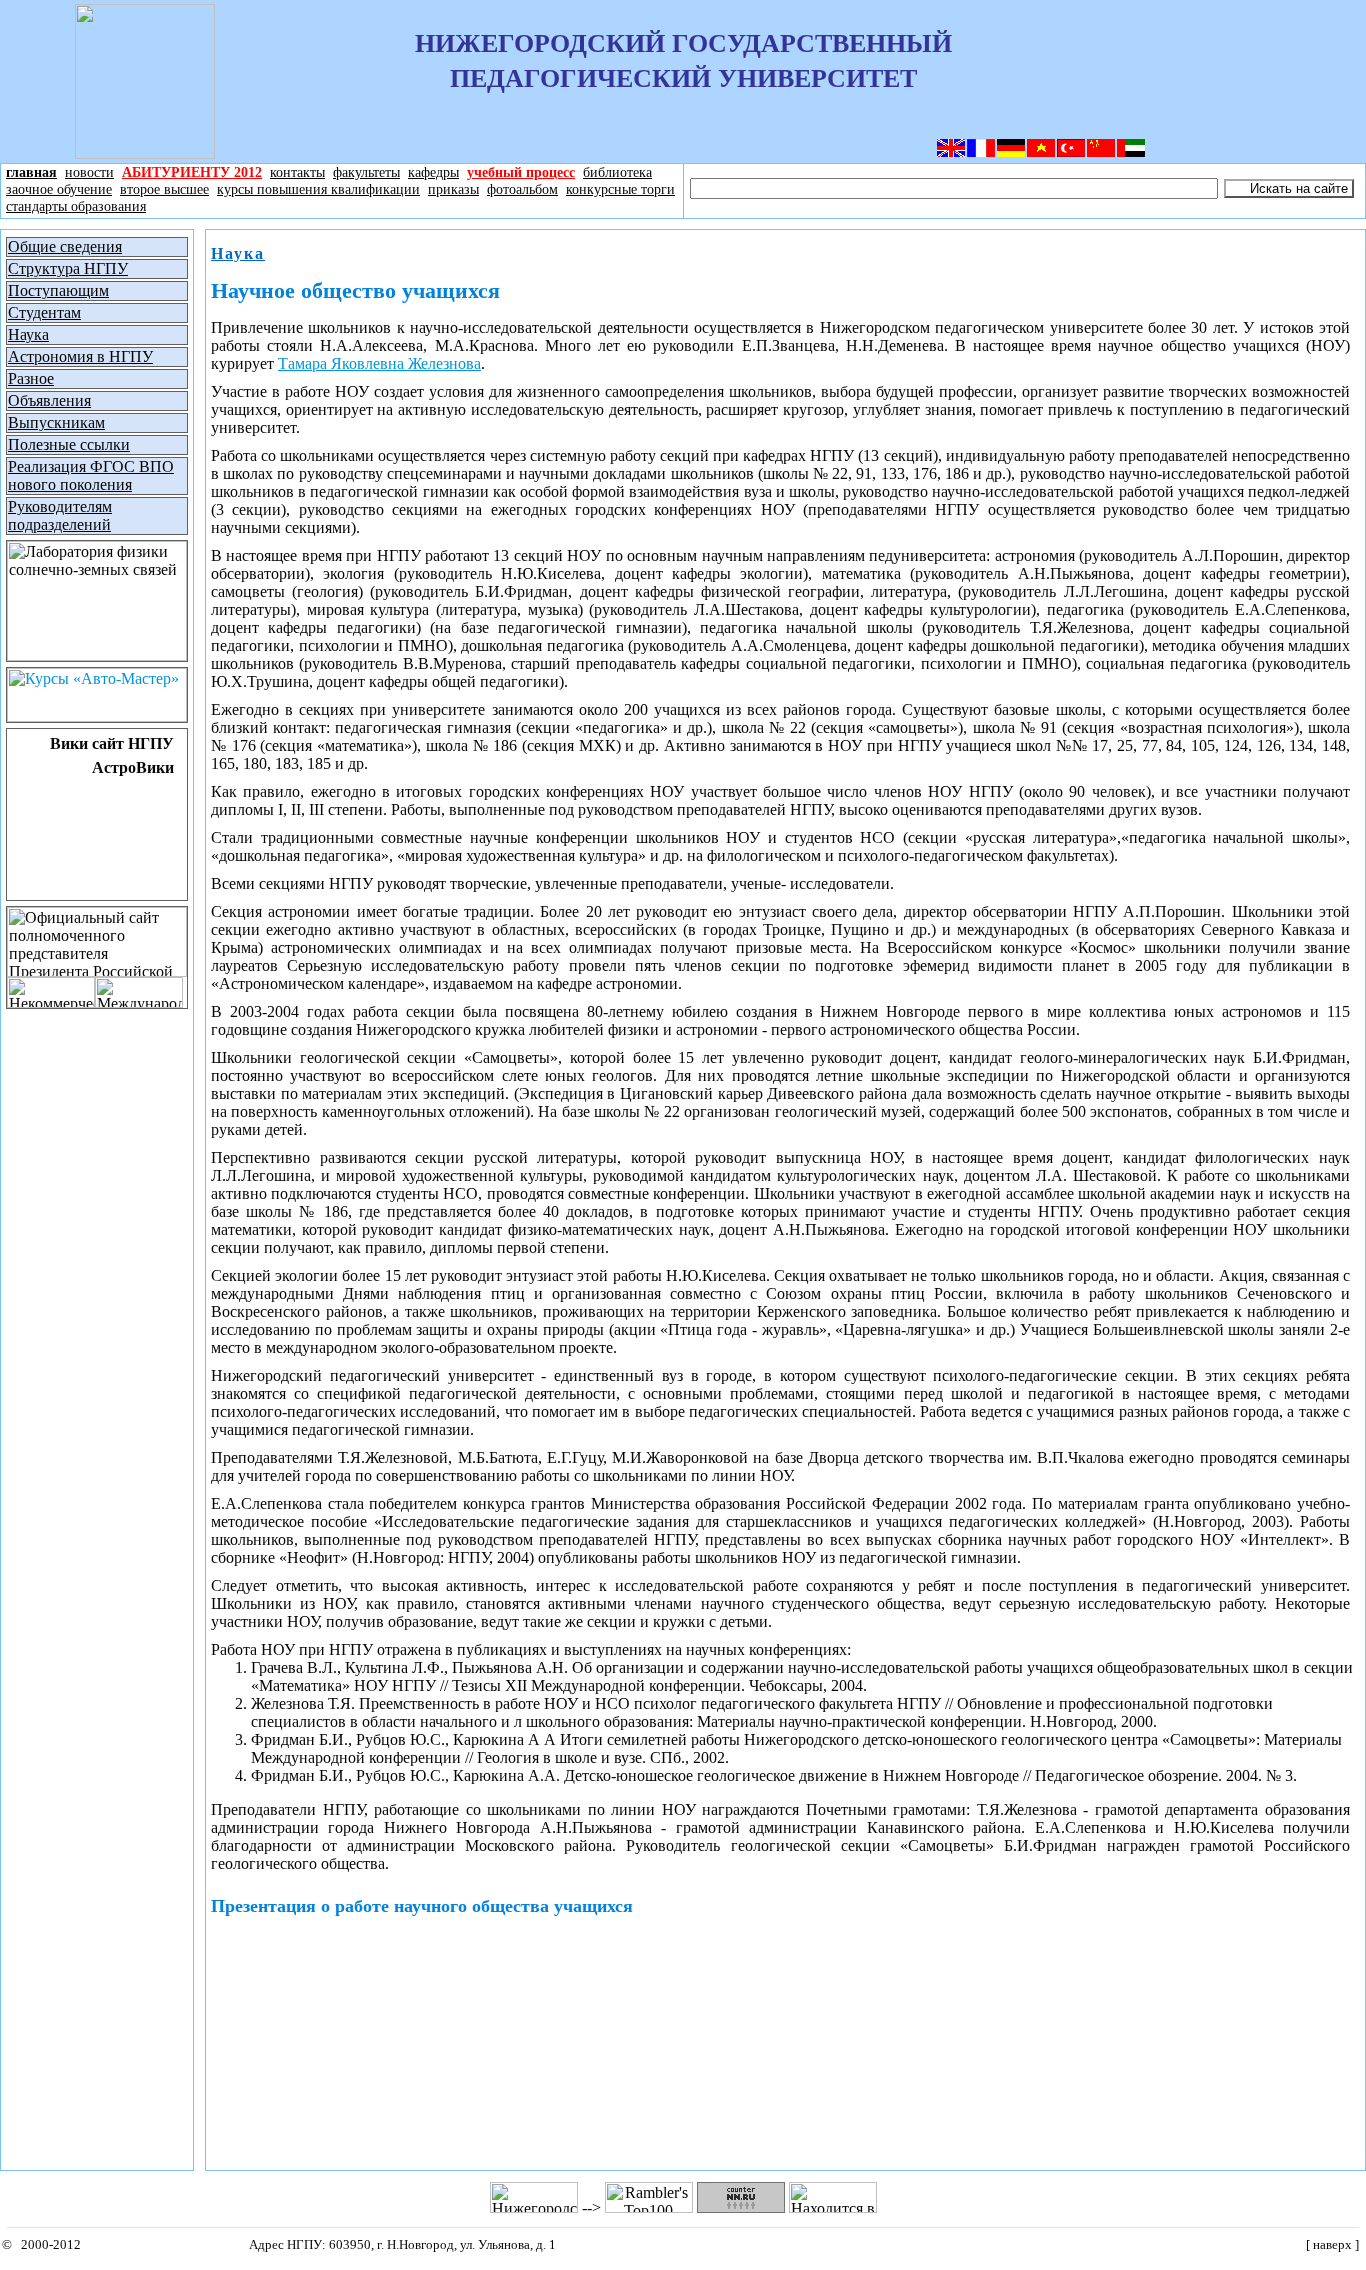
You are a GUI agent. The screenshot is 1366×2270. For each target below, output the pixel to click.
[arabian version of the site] (1131, 152)
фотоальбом (522, 189)
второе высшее (164, 189)
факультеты (366, 172)
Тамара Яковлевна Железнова (379, 363)
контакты (297, 172)
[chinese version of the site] (1101, 152)
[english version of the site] (951, 152)
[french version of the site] (981, 152)
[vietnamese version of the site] (1041, 152)
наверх (1332, 2245)
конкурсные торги (620, 189)
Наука (238, 253)
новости (89, 172)
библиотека (617, 172)
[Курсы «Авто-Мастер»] (97, 716)
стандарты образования (76, 206)
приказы (453, 189)
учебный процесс (521, 172)
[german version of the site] (1011, 152)
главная (31, 172)
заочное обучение (59, 189)
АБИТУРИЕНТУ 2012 (192, 172)
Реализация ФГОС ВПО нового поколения (91, 475)
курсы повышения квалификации (318, 189)
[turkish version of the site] (1071, 152)
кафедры (433, 172)
